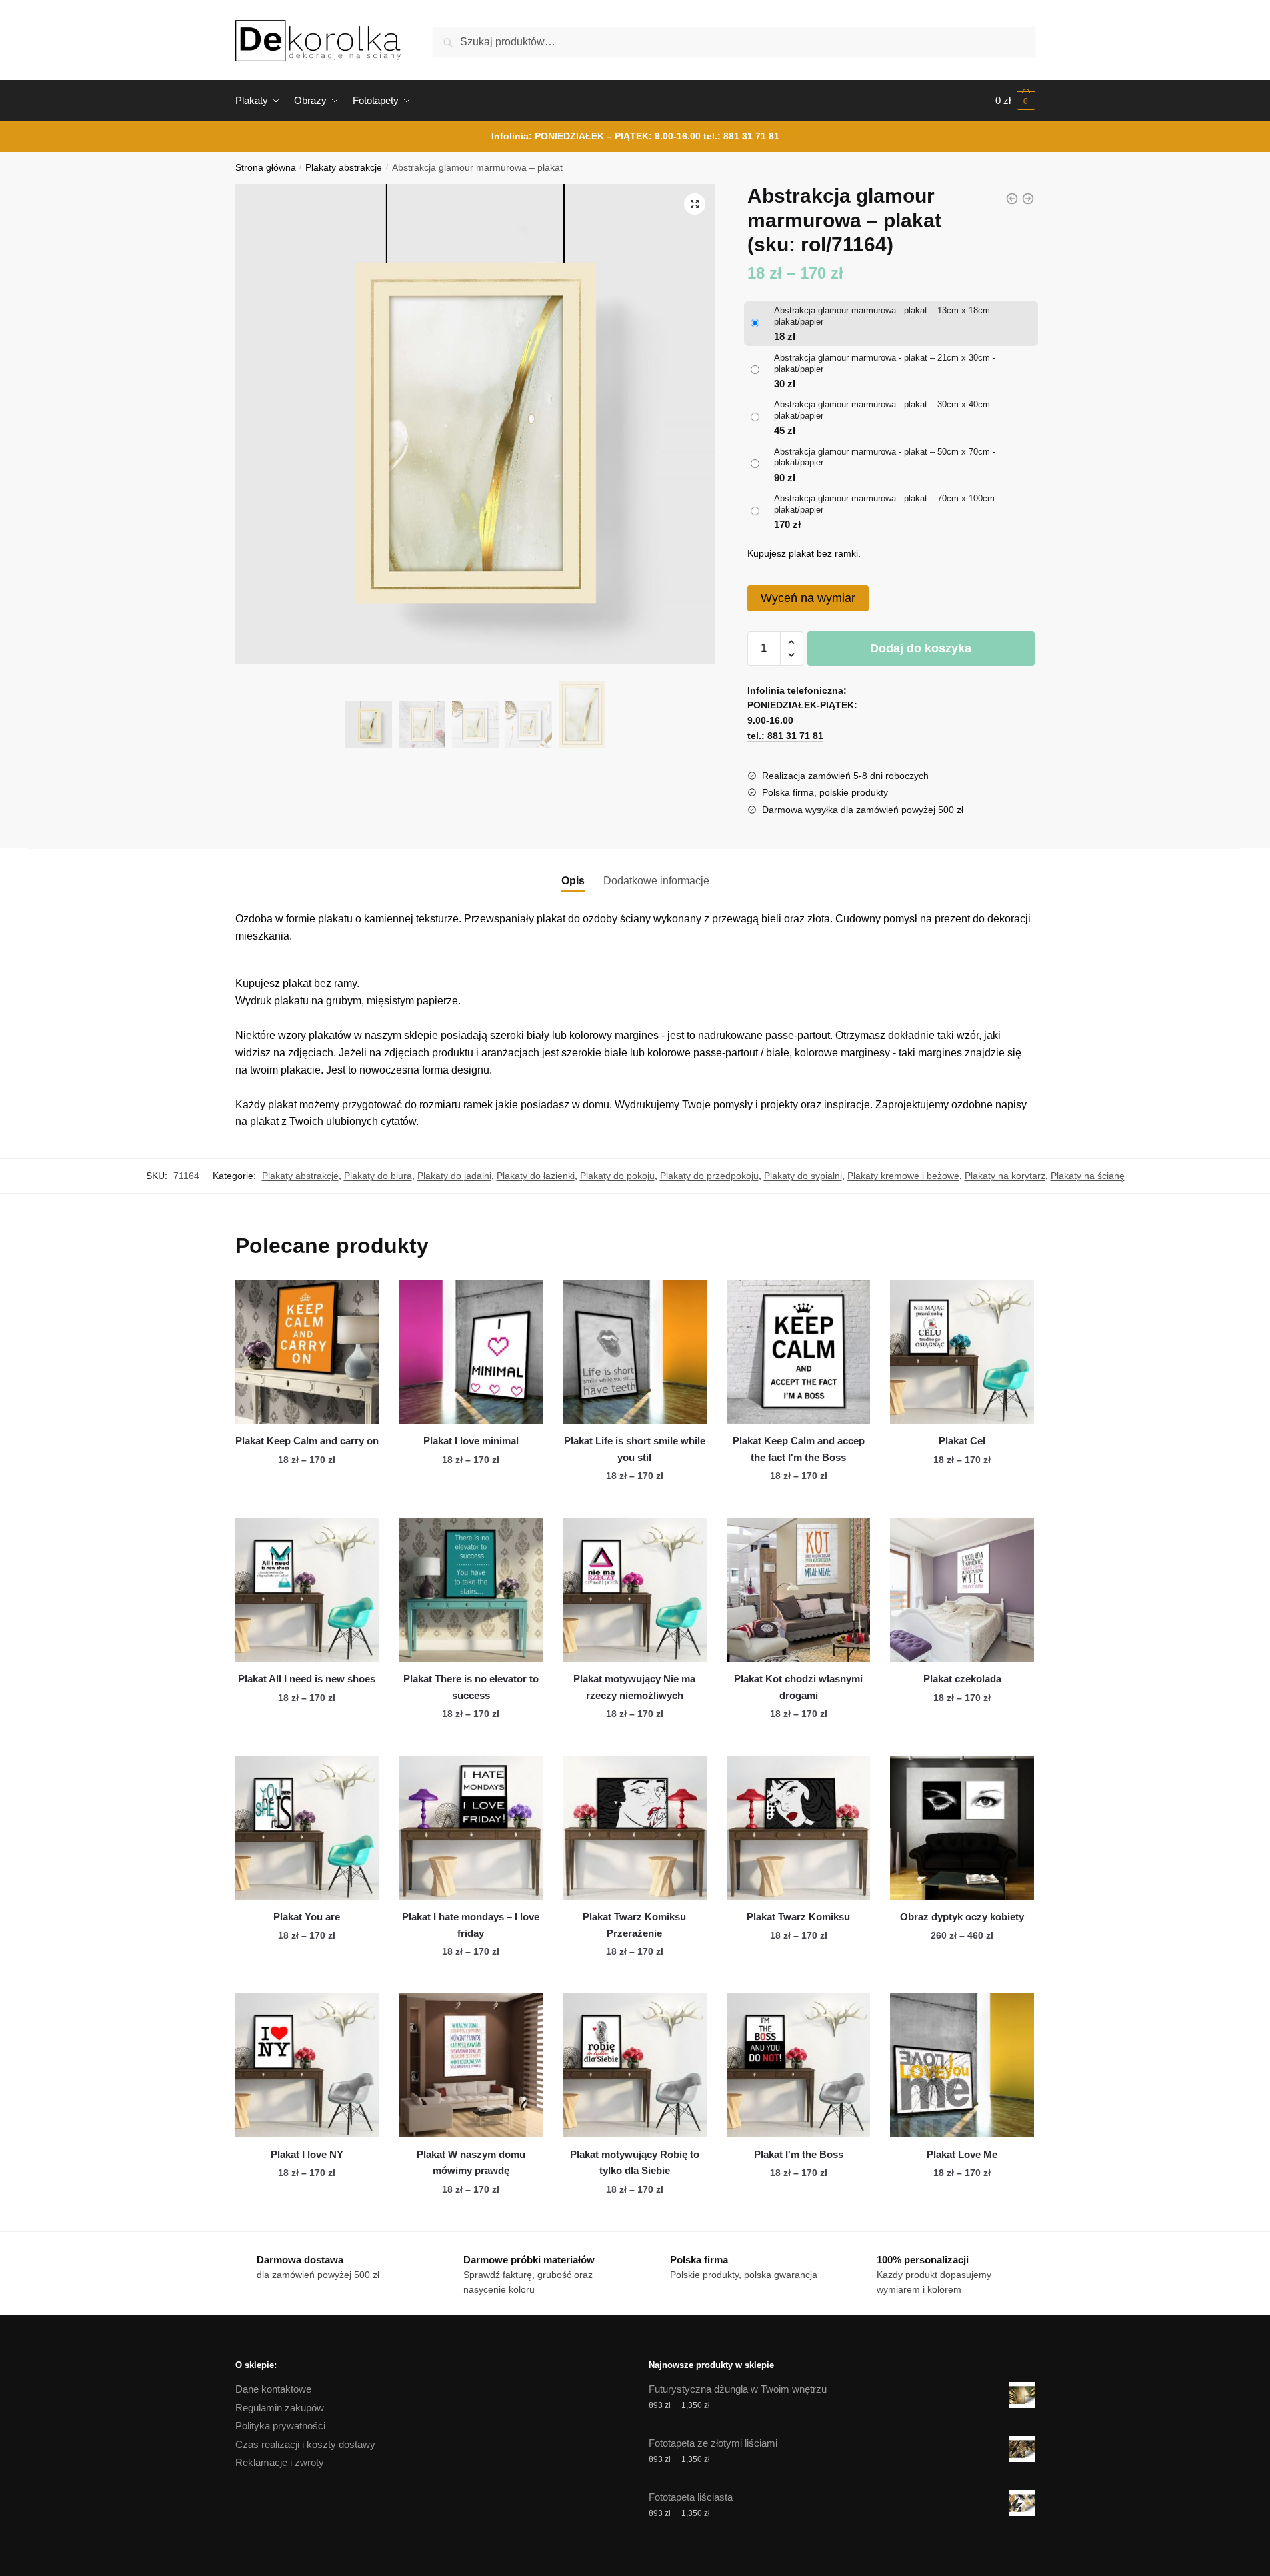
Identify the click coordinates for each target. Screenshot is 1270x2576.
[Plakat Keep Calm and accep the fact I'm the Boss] (799, 1352)
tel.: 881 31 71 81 (741, 136)
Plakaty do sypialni (803, 1176)
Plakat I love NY (307, 2154)
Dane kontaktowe (273, 2389)
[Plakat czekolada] (962, 1590)
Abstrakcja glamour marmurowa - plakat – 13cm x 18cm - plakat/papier (885, 316)
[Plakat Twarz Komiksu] (799, 1828)
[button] (695, 204)
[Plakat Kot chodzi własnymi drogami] (799, 1590)
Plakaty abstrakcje (344, 168)
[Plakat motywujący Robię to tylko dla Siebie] (635, 2065)
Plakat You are (307, 1917)
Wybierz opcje (307, 1502)
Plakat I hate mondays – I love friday (471, 1925)
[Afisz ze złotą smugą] (1028, 199)
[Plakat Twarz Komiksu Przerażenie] (635, 1828)
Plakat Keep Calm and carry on (307, 1441)
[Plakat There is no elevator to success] (471, 1590)
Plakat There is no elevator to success (471, 1687)
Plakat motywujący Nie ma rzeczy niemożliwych (634, 1687)
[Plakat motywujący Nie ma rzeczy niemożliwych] (635, 1590)
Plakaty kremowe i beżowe (903, 1176)
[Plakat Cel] (962, 1352)
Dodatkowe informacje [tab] (656, 881)
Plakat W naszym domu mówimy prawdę (471, 2162)
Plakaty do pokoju (617, 1176)
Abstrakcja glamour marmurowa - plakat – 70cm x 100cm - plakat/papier (887, 504)
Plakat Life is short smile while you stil (635, 1449)
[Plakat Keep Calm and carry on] (307, 1352)
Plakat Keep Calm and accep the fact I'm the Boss (799, 1449)
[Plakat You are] (307, 1828)
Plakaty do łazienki (536, 1176)
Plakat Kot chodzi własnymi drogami (798, 1687)
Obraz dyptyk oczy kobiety (962, 1917)
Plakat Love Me (962, 2154)
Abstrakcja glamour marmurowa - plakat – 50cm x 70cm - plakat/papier (885, 457)
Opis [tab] (573, 881)
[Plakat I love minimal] (471, 1352)
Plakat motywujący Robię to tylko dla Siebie (635, 2162)
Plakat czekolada (962, 1679)
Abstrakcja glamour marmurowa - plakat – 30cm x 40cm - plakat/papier (885, 410)
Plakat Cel (962, 1441)
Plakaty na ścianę (1088, 1176)
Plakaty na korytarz (1005, 1176)
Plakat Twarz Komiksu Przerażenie (634, 1925)
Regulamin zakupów (280, 2408)
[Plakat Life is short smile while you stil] (635, 1352)
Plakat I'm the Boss (799, 2154)
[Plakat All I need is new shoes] (307, 1590)
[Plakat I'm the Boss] (799, 2065)
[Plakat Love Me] (962, 2065)
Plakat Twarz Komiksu (798, 1917)
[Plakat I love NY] (307, 2065)
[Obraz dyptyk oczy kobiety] (962, 1828)
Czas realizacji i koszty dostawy (305, 2444)
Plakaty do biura (378, 1176)
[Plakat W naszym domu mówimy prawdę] (471, 2065)
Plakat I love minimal (471, 1441)
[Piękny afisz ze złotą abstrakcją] (1012, 199)
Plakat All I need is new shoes (307, 1679)
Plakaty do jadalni (454, 1176)
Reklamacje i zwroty (280, 2462)
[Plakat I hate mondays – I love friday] (471, 1828)
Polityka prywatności (280, 2426)
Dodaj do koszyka (921, 648)
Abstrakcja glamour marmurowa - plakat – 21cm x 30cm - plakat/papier (885, 363)
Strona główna (266, 168)
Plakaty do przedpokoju (709, 1176)
